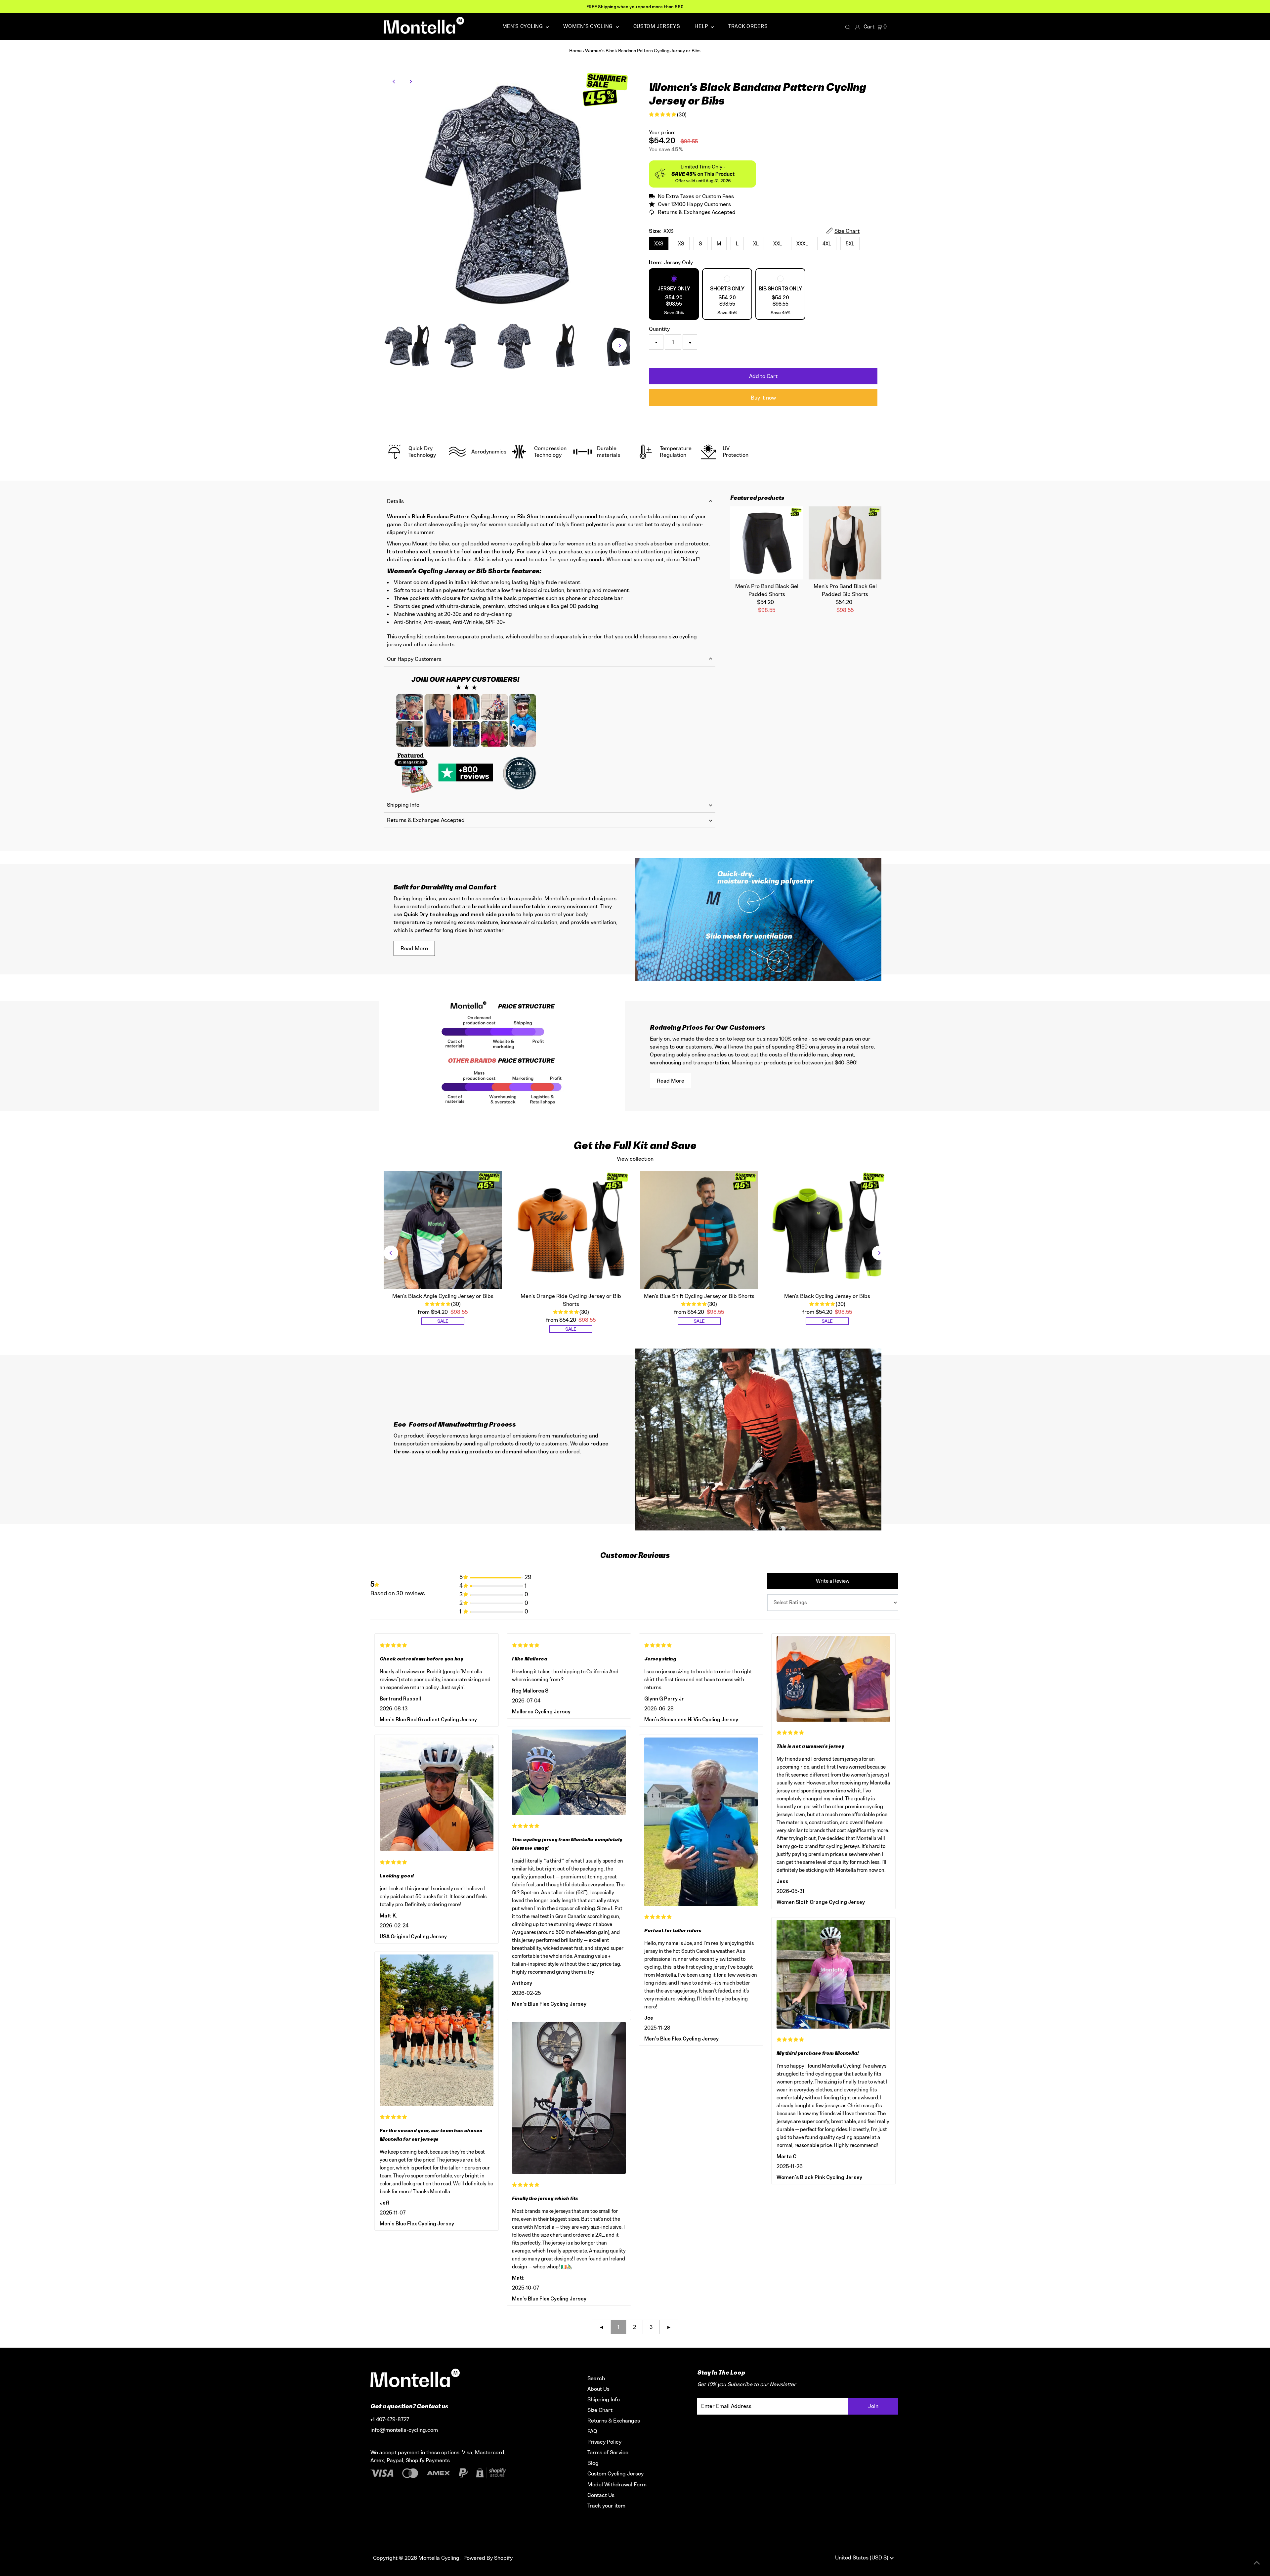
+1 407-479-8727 (390, 2419)
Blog (593, 2463)
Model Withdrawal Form (617, 2484)
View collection (635, 1159)
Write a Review (833, 1581)
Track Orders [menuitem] (748, 26)
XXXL (802, 244)
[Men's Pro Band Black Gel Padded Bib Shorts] (845, 543)
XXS (659, 244)
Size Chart (600, 2410)
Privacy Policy (604, 2442)
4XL (827, 244)
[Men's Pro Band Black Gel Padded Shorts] (767, 543)
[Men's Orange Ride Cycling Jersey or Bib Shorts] (571, 1230)
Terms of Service (608, 2452)
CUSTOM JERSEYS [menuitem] (657, 26)
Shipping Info (403, 805)
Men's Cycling (523, 26)
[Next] (411, 82)
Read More (414, 948)
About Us (598, 2389)
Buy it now (763, 398)
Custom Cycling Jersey (615, 2473)
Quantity (659, 329)
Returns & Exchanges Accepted (426, 820)
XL (756, 244)
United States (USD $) (862, 2557)
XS (681, 244)
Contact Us (601, 2495)
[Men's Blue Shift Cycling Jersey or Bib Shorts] (699, 1230)
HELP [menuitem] (702, 26)
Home (575, 50)
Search (596, 2378)
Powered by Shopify (488, 2558)
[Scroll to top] (1257, 2563)
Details (395, 501)
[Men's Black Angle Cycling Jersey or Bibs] (443, 1230)
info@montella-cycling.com (404, 2430)
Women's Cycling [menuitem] (589, 26)
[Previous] (394, 82)
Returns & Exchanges (614, 2421)
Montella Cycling (439, 2558)
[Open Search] (848, 27)
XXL (778, 244)
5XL (850, 244)
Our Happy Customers (414, 659)
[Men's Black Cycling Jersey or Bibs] (827, 1230)
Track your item (606, 2506)
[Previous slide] (391, 1253)
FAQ (592, 2431)
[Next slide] (879, 1253)
